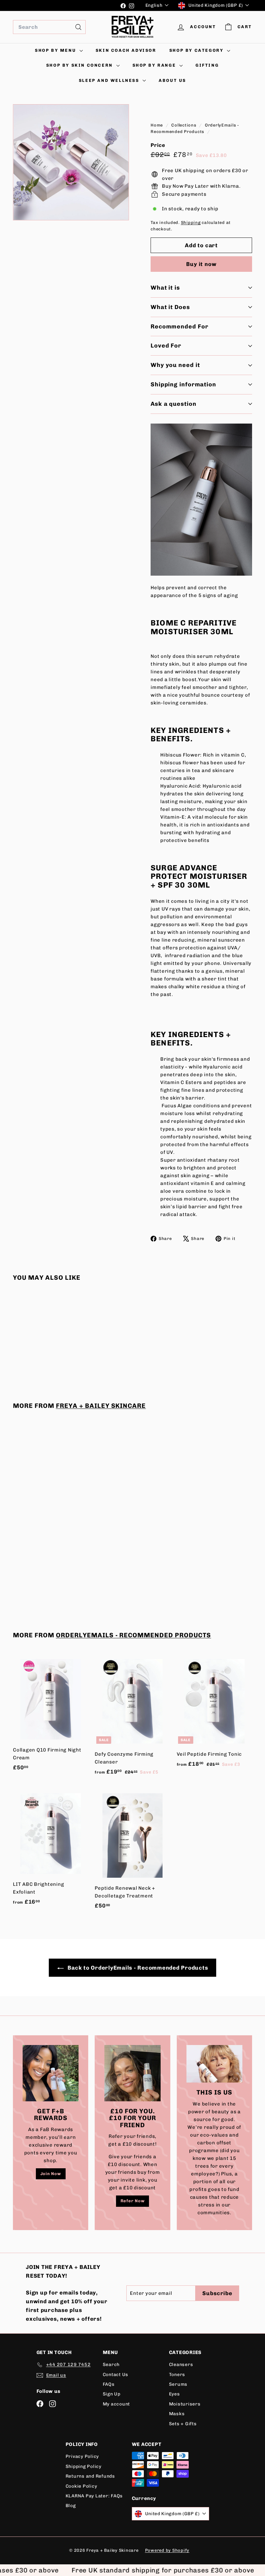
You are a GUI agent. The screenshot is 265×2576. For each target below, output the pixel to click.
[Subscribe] (224, 1309)
